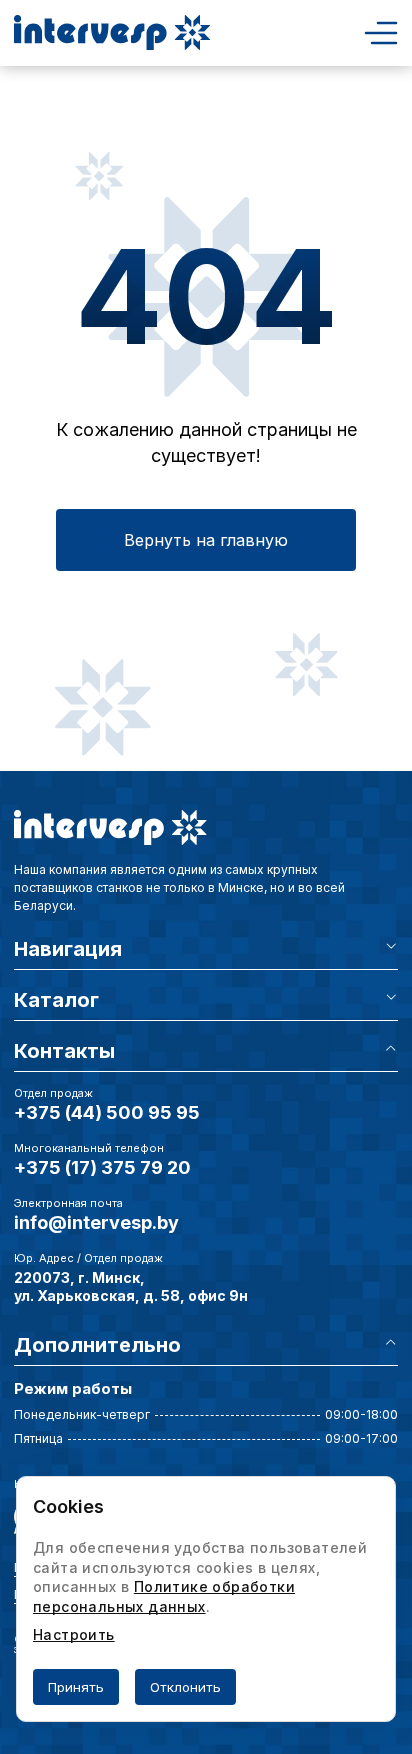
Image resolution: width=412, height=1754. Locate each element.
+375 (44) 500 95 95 (107, 1112)
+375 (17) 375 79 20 (102, 1167)
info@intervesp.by (96, 1222)
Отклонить (185, 1687)
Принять (76, 1687)
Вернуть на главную (206, 540)
